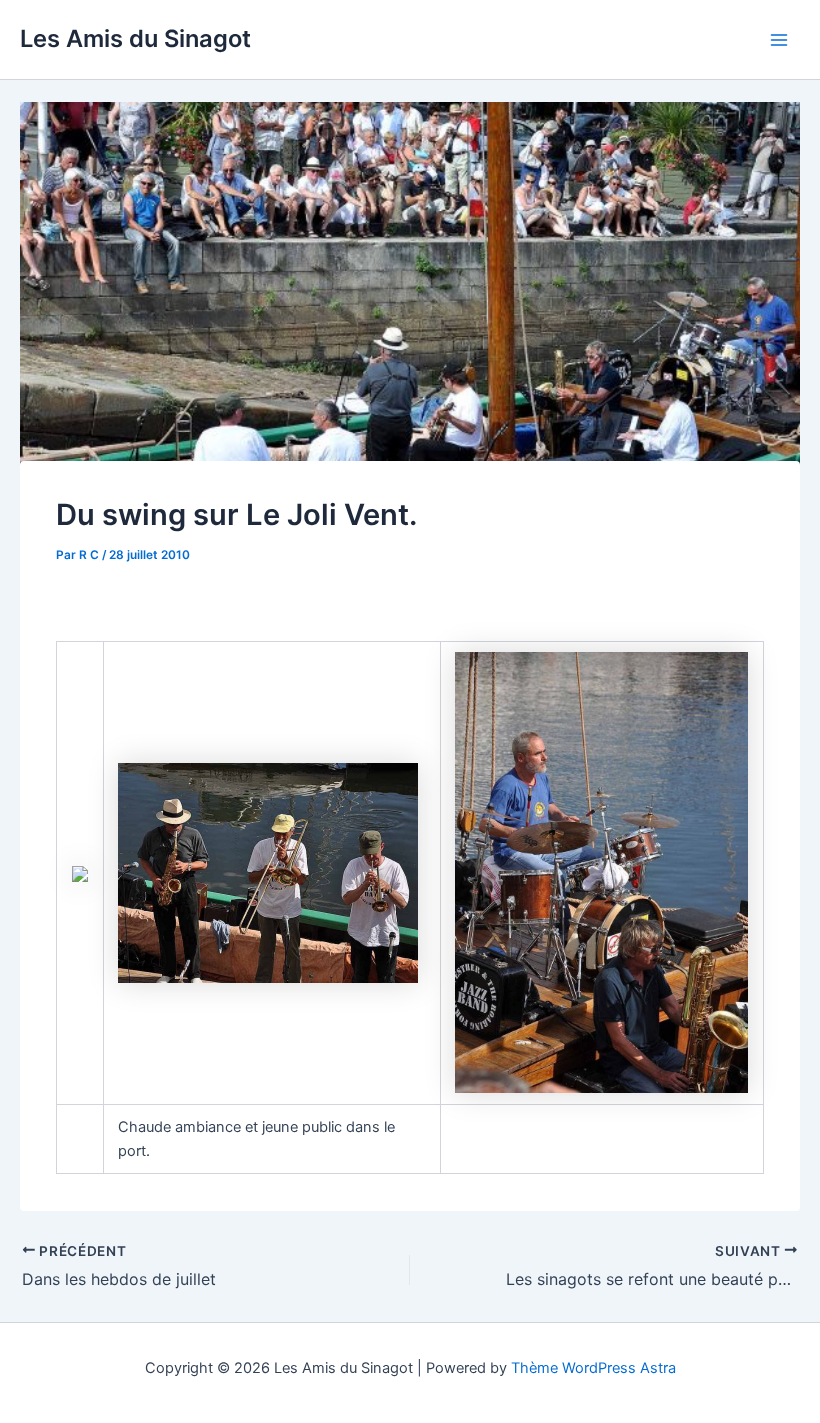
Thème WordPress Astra (593, 1368)
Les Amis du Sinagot (135, 38)
